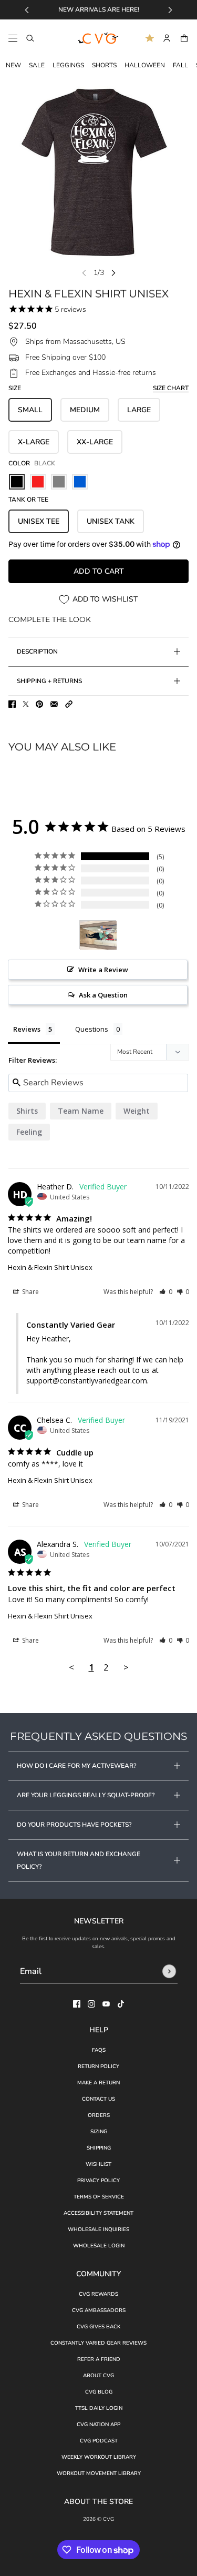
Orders (99, 2115)
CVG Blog (99, 2392)
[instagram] (91, 2004)
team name (81, 1111)
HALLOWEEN (145, 65)
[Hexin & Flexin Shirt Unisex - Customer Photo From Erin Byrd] (98, 935)
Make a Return (98, 2083)
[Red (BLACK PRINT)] (38, 482)
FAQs (99, 2050)
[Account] (167, 38)
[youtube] (106, 2004)
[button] (69, 704)
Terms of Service (99, 2197)
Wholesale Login (99, 2246)
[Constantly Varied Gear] (99, 38)
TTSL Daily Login (99, 2408)
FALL (180, 65)
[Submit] (169, 1971)
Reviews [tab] (27, 1029)
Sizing (99, 2132)
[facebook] (77, 2004)
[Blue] (80, 482)
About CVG (98, 2376)
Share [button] (30, 1292)
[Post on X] (26, 704)
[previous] (27, 10)
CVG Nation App (98, 2425)
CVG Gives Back (98, 2327)
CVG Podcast (99, 2441)
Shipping (99, 2148)
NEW (13, 65)
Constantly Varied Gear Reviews (98, 2343)
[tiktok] (121, 2004)
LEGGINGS (68, 65)
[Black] (17, 482)
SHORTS (104, 65)
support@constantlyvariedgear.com (87, 1381)
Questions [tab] (92, 1029)
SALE (37, 65)
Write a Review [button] (103, 970)
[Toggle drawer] (13, 38)
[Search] (30, 38)
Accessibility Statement (98, 2213)
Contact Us (98, 2099)
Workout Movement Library (99, 2473)
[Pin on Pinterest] (39, 704)
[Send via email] (54, 704)
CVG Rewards (98, 2294)
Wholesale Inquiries (98, 2229)
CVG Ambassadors (99, 2310)
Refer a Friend (99, 2359)
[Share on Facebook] (12, 704)
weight (137, 1111)
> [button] (126, 1667)
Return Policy (98, 2066)
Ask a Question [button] (103, 995)
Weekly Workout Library (99, 2457)
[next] (170, 10)
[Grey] (59, 482)
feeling (29, 1132)
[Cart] (184, 38)
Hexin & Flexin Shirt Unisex (50, 1267)
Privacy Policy (98, 2181)
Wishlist (98, 2164)
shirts (27, 1111)
